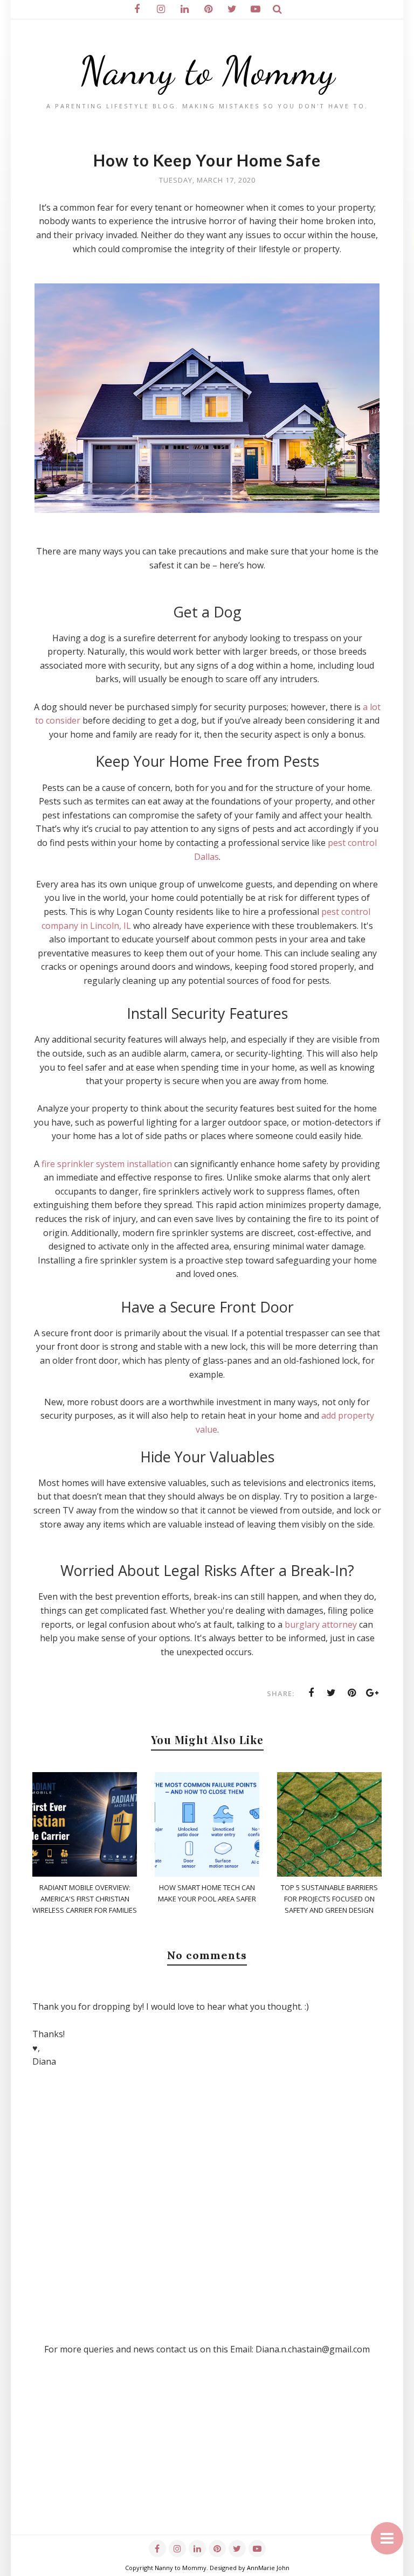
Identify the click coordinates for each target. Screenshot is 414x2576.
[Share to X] (332, 1693)
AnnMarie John (268, 2568)
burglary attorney (321, 1624)
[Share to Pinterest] (352, 1693)
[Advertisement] (207, 2459)
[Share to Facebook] (311, 1693)
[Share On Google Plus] (372, 1693)
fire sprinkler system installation (107, 1164)
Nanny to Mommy (207, 71)
